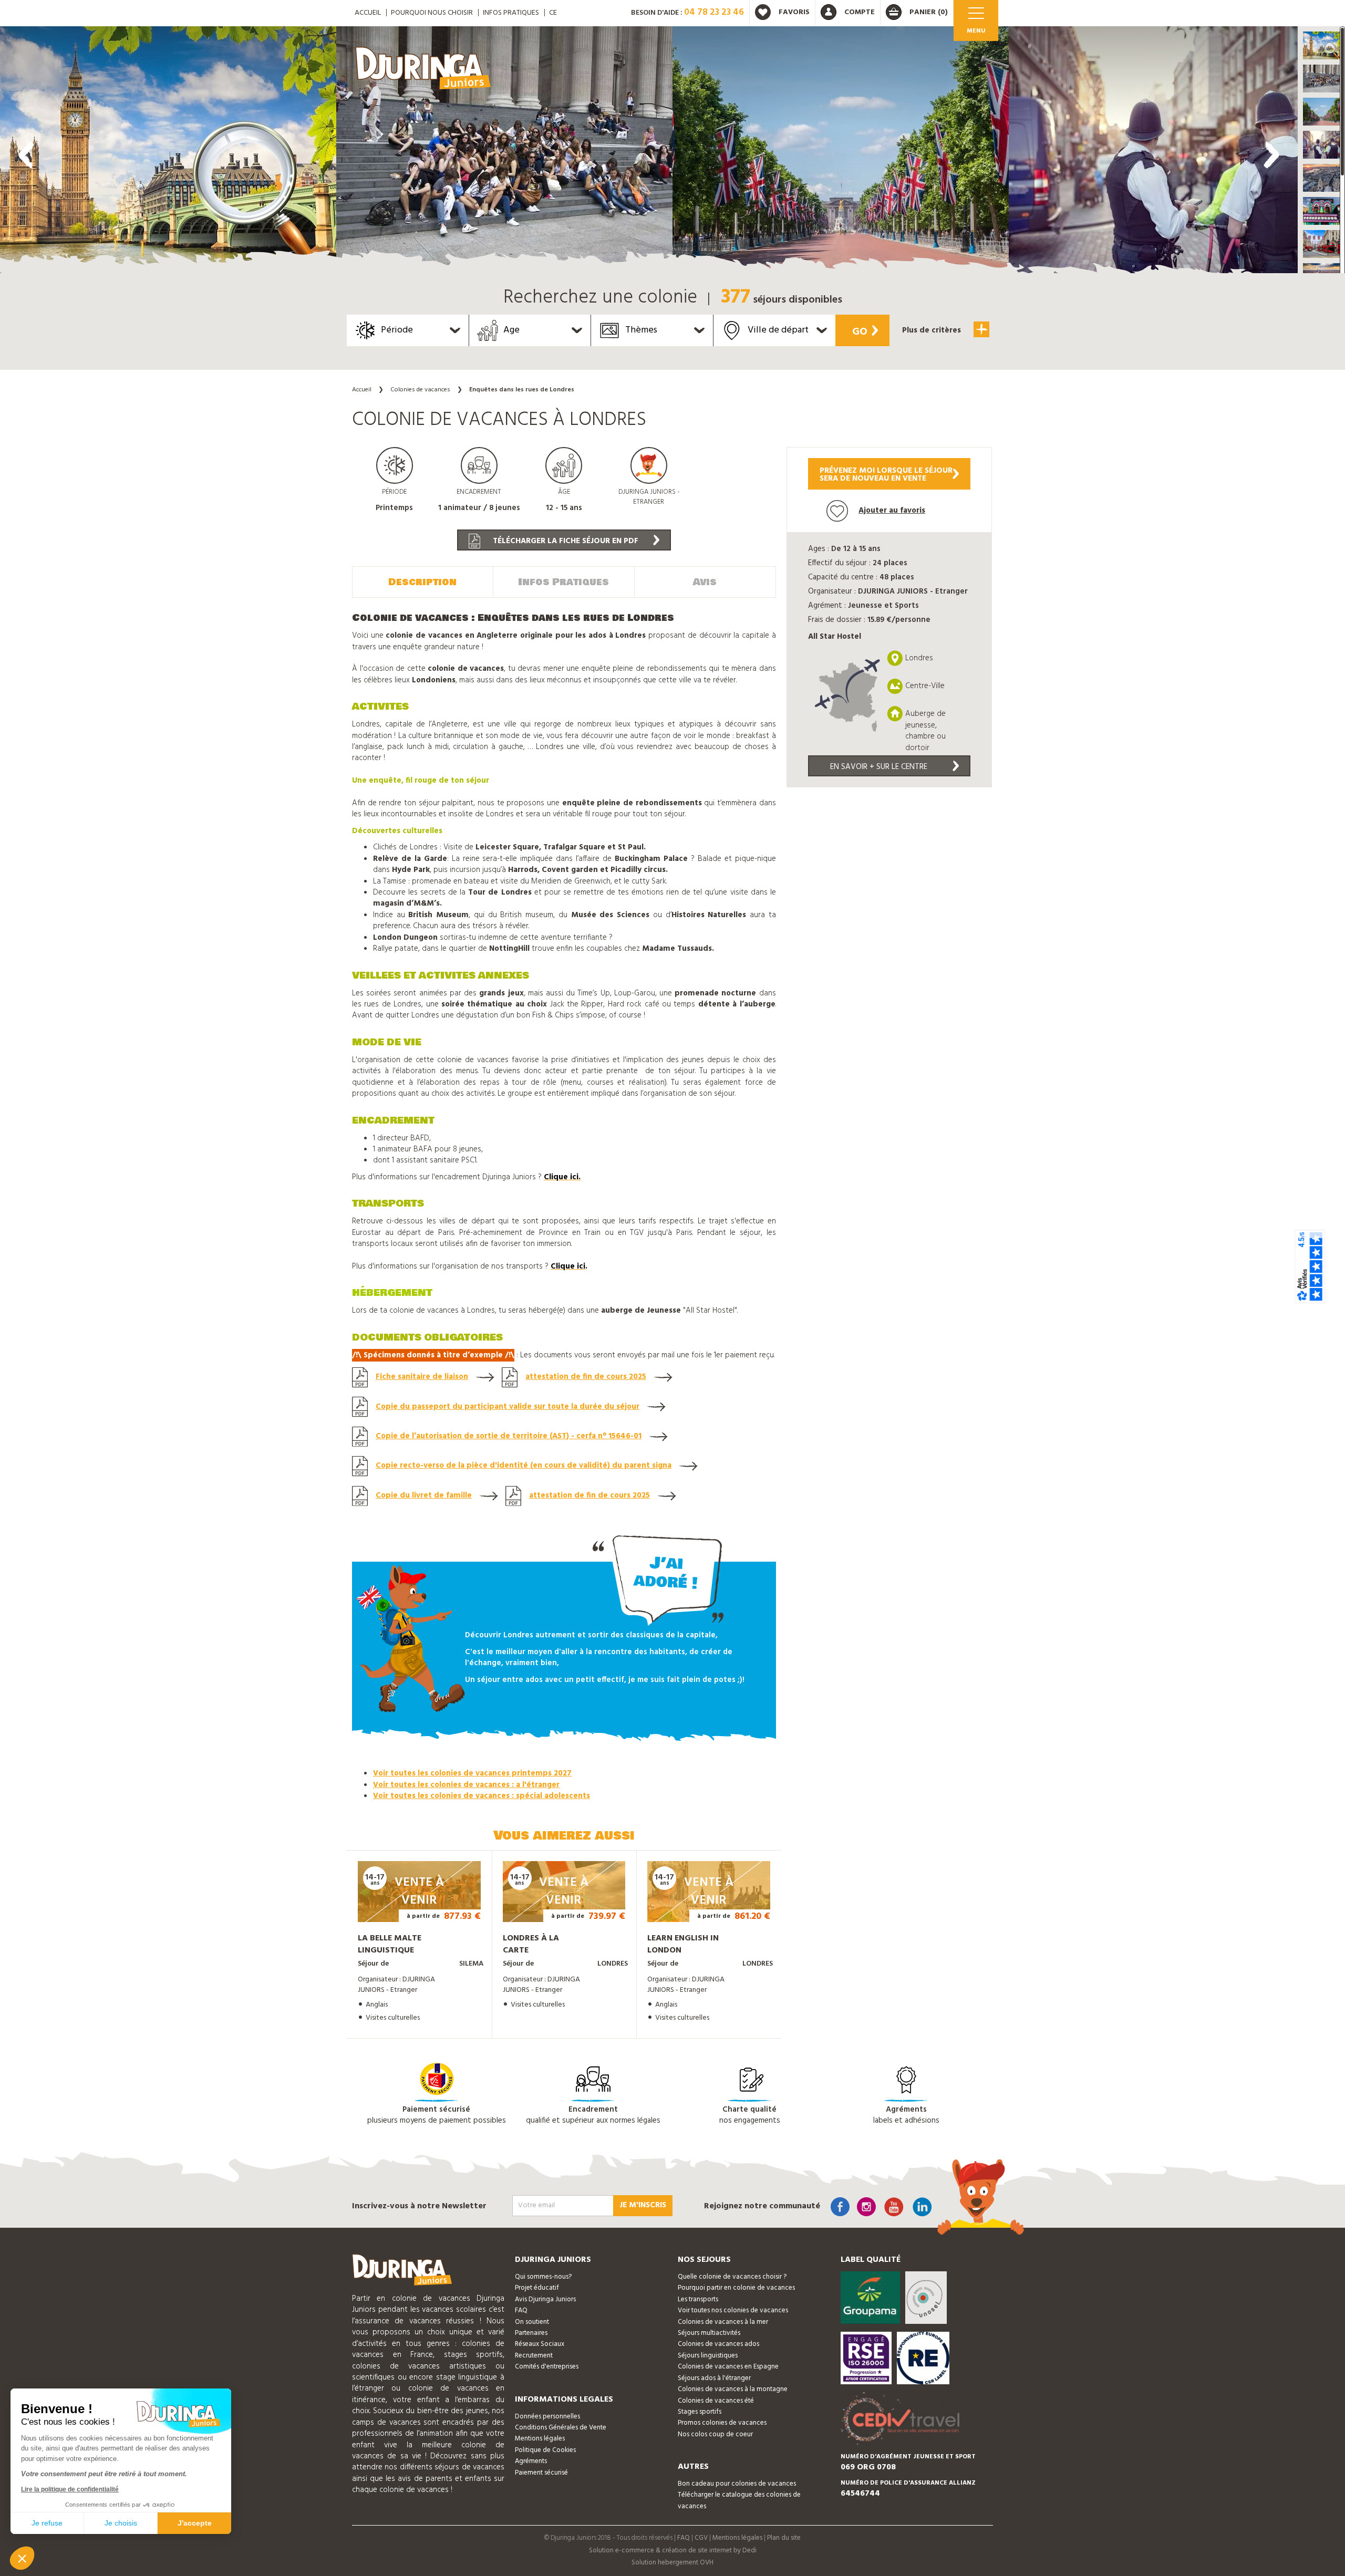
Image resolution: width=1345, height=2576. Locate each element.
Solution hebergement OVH (672, 2563)
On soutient (532, 2322)
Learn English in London (683, 1944)
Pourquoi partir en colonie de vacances (736, 2288)
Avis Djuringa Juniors (545, 2299)
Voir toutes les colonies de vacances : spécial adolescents (482, 1796)
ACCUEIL (368, 13)
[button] (1321, 45)
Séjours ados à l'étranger (714, 2378)
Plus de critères (933, 330)
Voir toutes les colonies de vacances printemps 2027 (472, 1773)
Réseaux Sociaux (540, 2344)
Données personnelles (547, 2417)
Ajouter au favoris (892, 511)
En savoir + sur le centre (879, 767)
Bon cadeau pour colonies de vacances (737, 2484)
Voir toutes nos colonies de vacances (733, 2310)
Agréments (531, 2461)
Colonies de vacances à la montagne (733, 2389)
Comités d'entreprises (547, 2367)
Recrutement (534, 2356)
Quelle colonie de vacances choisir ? (732, 2277)
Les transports (698, 2299)
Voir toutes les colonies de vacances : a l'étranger (466, 1785)
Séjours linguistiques (708, 2356)
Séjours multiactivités (709, 2333)
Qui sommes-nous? (543, 2277)
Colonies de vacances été (716, 2401)
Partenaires (531, 2333)
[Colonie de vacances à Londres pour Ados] (168, 152)
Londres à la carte (531, 1944)
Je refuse (47, 2523)
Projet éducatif (537, 2288)
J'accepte (195, 2523)
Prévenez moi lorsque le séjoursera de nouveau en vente (886, 475)
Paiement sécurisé (541, 2473)
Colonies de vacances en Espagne (728, 2367)
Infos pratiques (511, 13)
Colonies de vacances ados (718, 2344)
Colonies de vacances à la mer (723, 2322)
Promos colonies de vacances (722, 2423)
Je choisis (121, 2523)
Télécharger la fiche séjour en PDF (565, 541)
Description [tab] (422, 582)
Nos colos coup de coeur (715, 2434)
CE (553, 13)
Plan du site (784, 2538)
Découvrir (408, 1907)
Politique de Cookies (545, 2450)
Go (860, 332)
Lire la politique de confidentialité (70, 2489)
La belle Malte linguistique (390, 1944)
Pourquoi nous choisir (432, 13)
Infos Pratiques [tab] (563, 582)
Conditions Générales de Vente (561, 2428)
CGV (701, 2538)
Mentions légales (540, 2439)
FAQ (521, 2310)
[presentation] (26, 155)
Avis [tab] (705, 582)
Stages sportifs (700, 2412)
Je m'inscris (643, 2205)
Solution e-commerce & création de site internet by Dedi (673, 2551)
